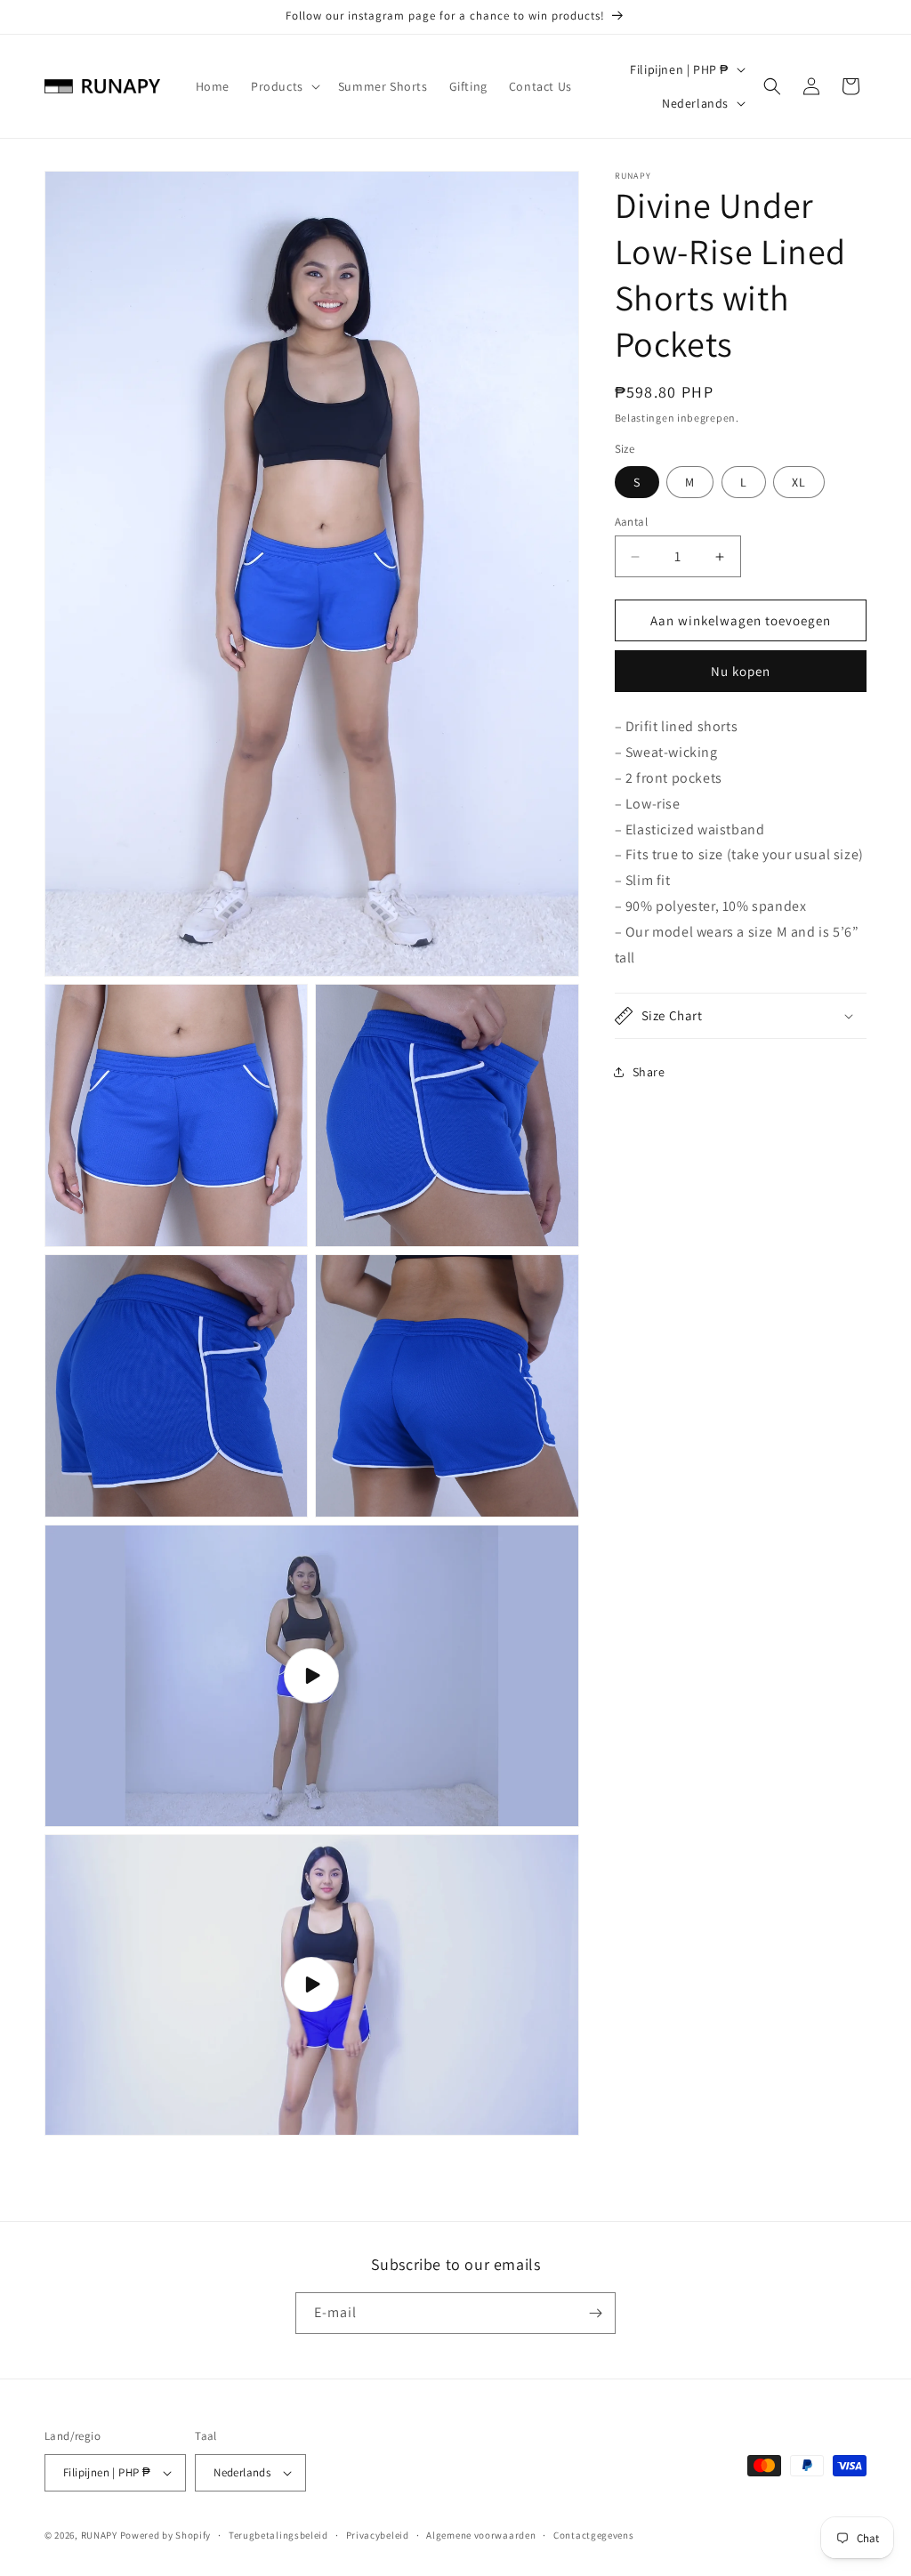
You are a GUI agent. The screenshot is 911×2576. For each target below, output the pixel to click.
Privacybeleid (378, 2535)
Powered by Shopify (166, 2535)
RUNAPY (99, 2535)
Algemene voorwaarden (481, 2535)
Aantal (631, 522)
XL (799, 482)
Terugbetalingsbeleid (278, 2535)
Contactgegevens (594, 2535)
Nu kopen (741, 671)
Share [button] (649, 1072)
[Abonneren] (595, 2313)
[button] (284, 86)
